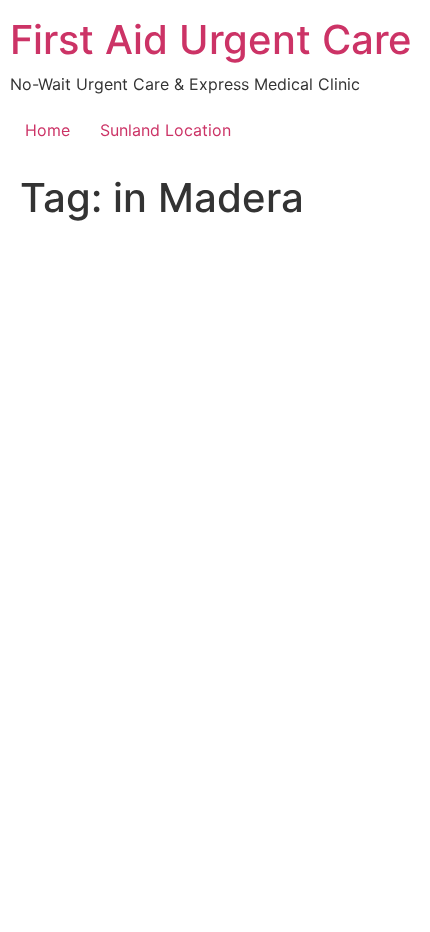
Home (47, 130)
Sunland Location (165, 130)
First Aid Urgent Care (211, 39)
